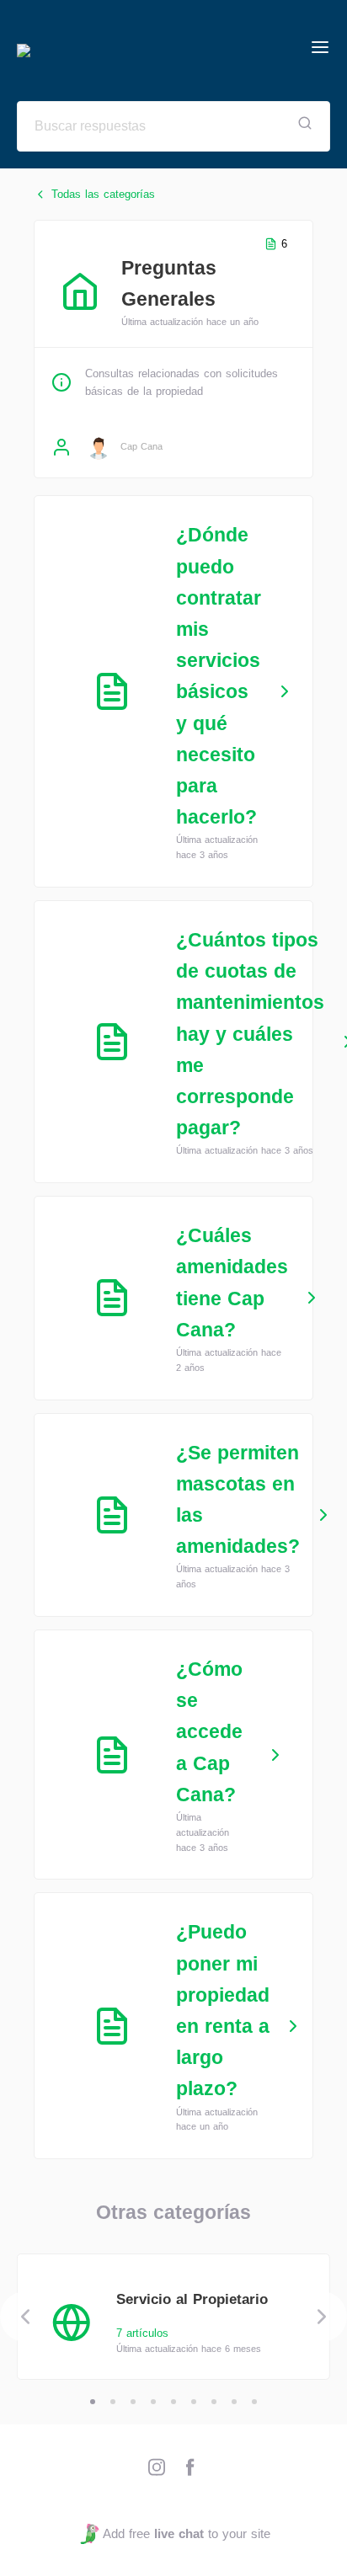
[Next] (322, 2317)
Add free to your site (186, 2533)
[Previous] (25, 2317)
